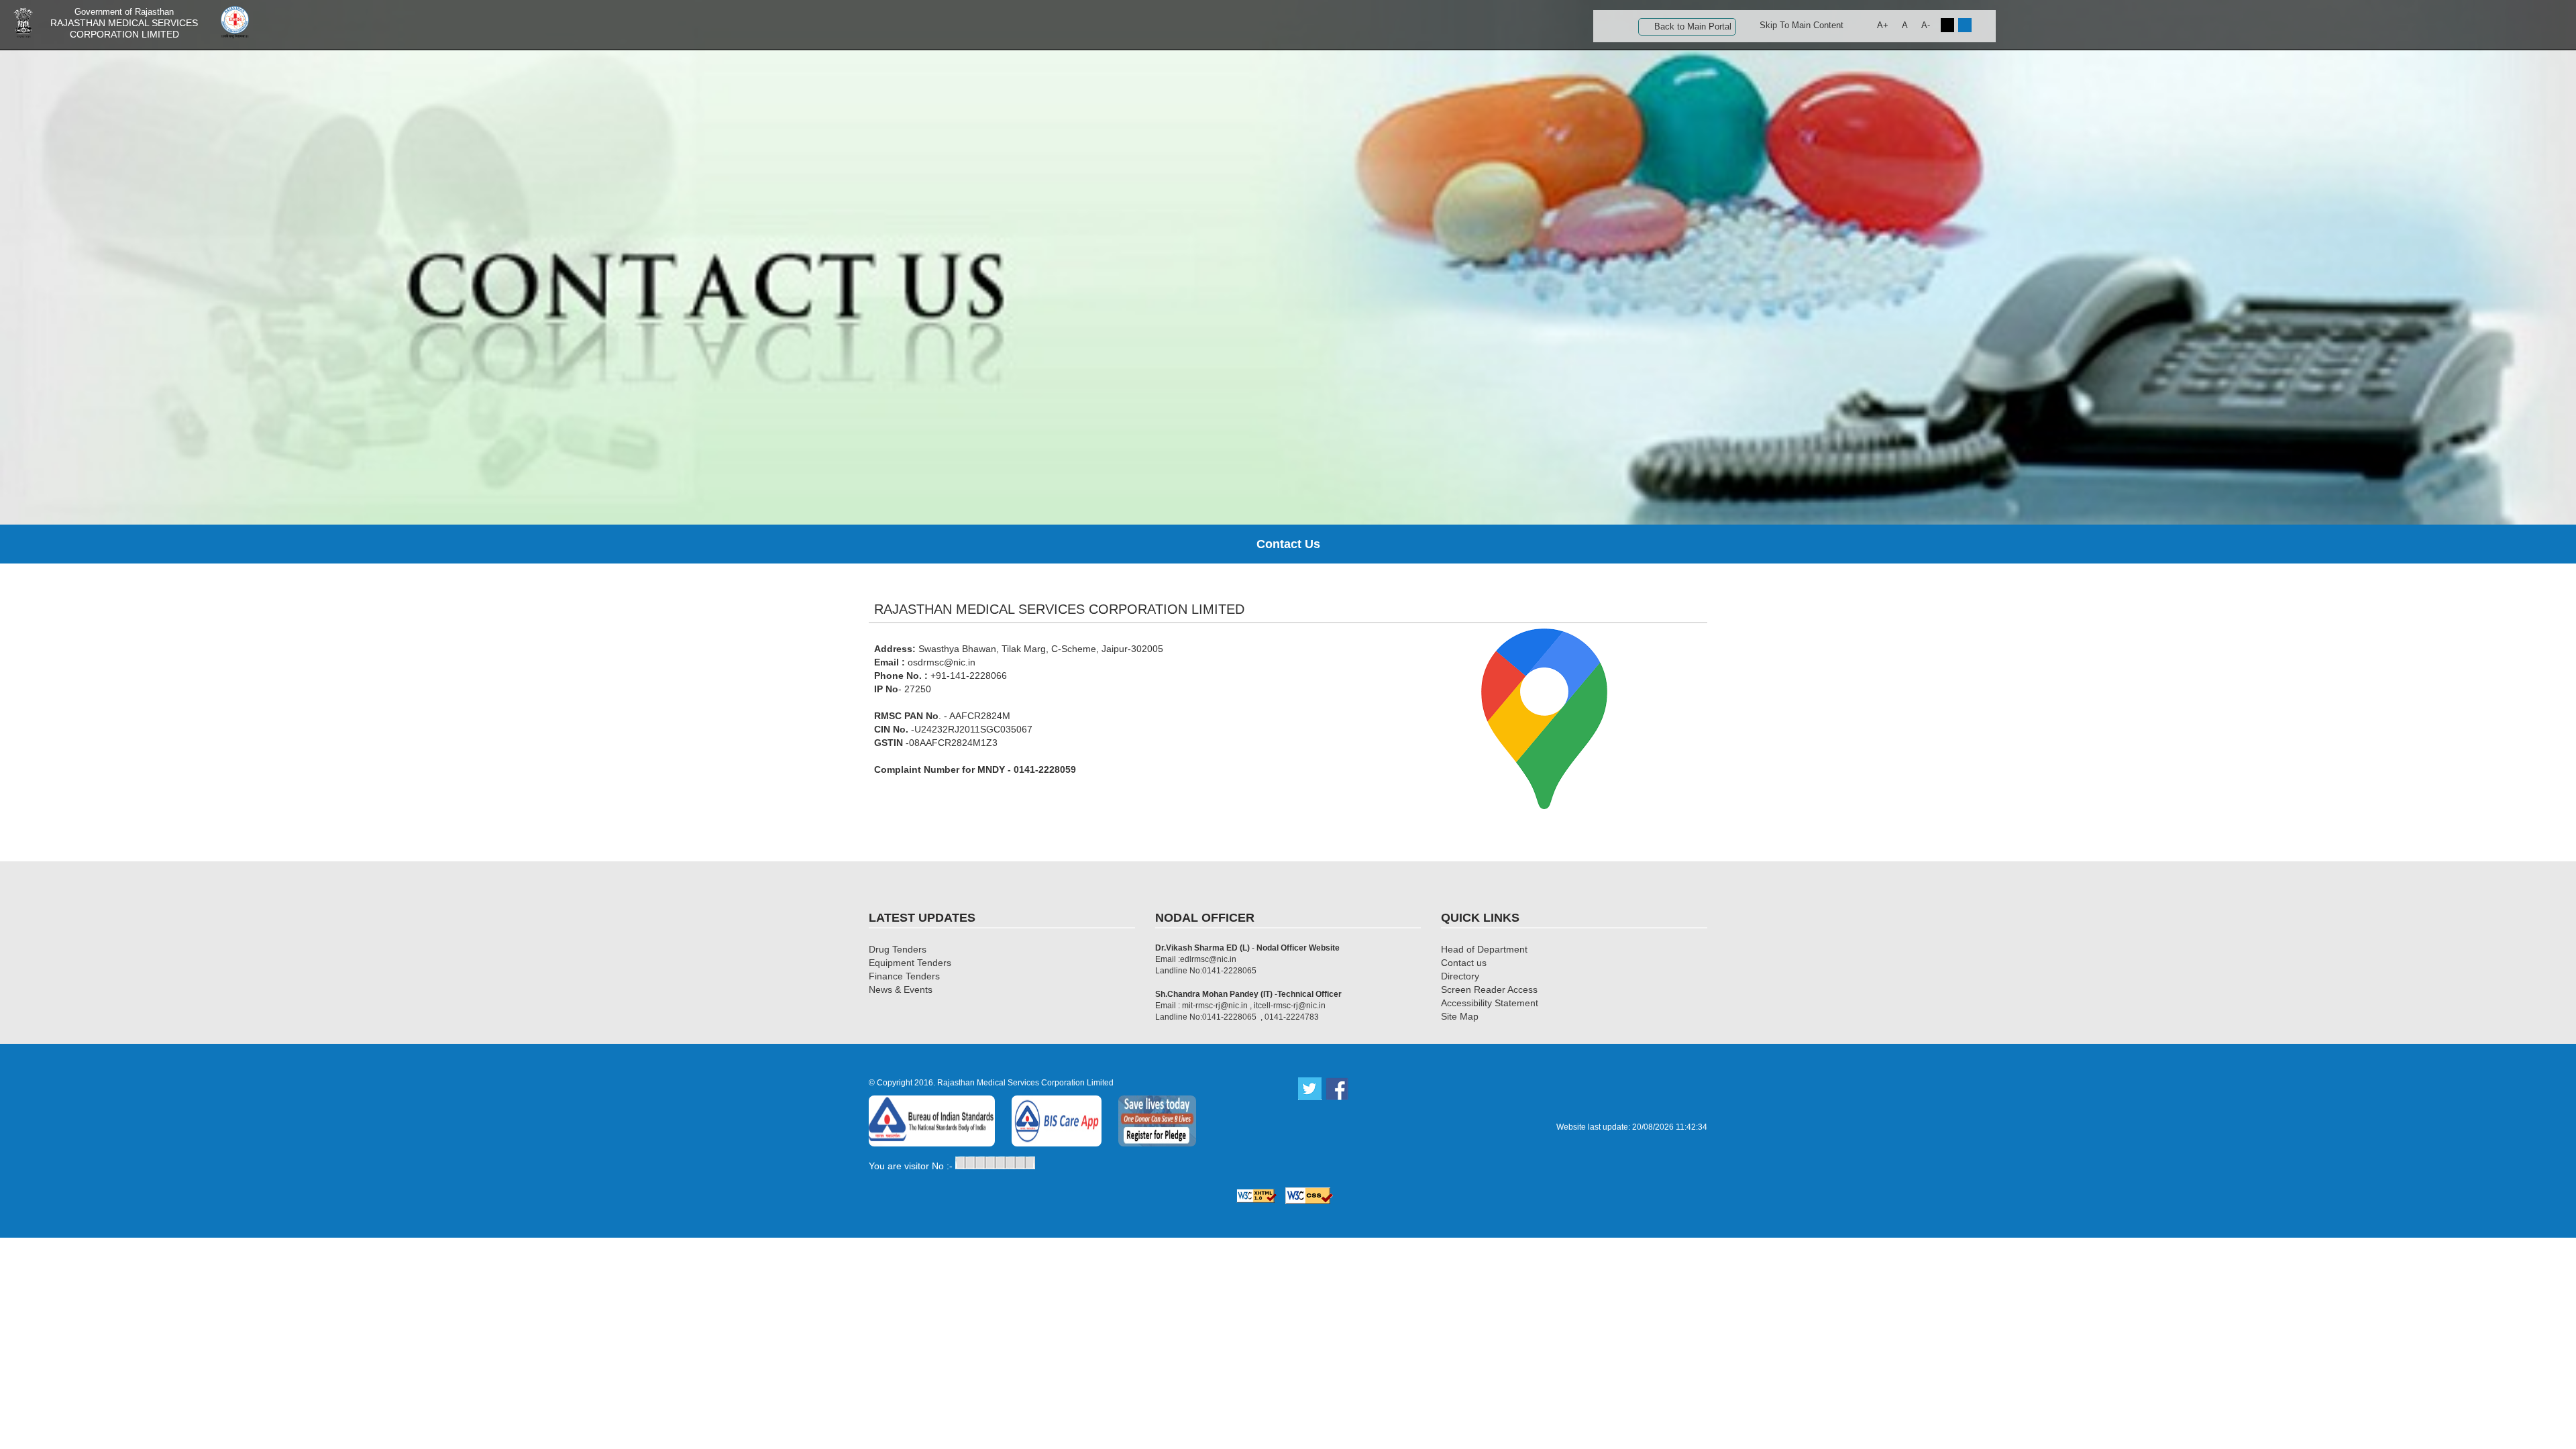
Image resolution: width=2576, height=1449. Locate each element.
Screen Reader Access (1489, 989)
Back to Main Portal (1693, 26)
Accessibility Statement (1490, 1003)
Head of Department (1484, 949)
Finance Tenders (904, 976)
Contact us (1464, 963)
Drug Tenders (898, 949)
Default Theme (1965, 25)
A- (1926, 25)
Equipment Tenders (910, 963)
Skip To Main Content (1802, 25)
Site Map (1460, 1016)
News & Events (901, 989)
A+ (1883, 25)
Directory (1460, 976)
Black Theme (1947, 25)
